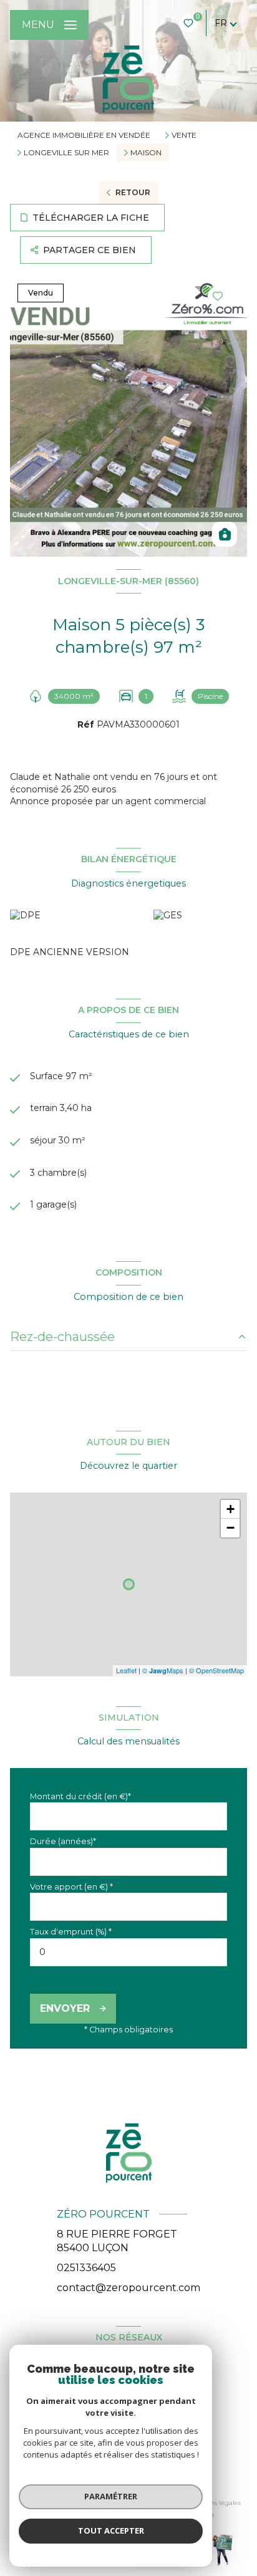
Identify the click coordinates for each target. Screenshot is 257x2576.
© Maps (163, 1670)
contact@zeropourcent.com (128, 2288)
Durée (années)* (63, 1841)
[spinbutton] (128, 1952)
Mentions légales (214, 2503)
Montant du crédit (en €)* (80, 1796)
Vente (184, 135)
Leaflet (126, 1670)
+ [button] (230, 1509)
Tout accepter (111, 2530)
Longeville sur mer (66, 153)
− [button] (230, 1528)
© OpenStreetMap (216, 1670)
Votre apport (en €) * (71, 1887)
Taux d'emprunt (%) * (71, 1932)
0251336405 (86, 2268)
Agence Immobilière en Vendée (84, 135)
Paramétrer (111, 2496)
